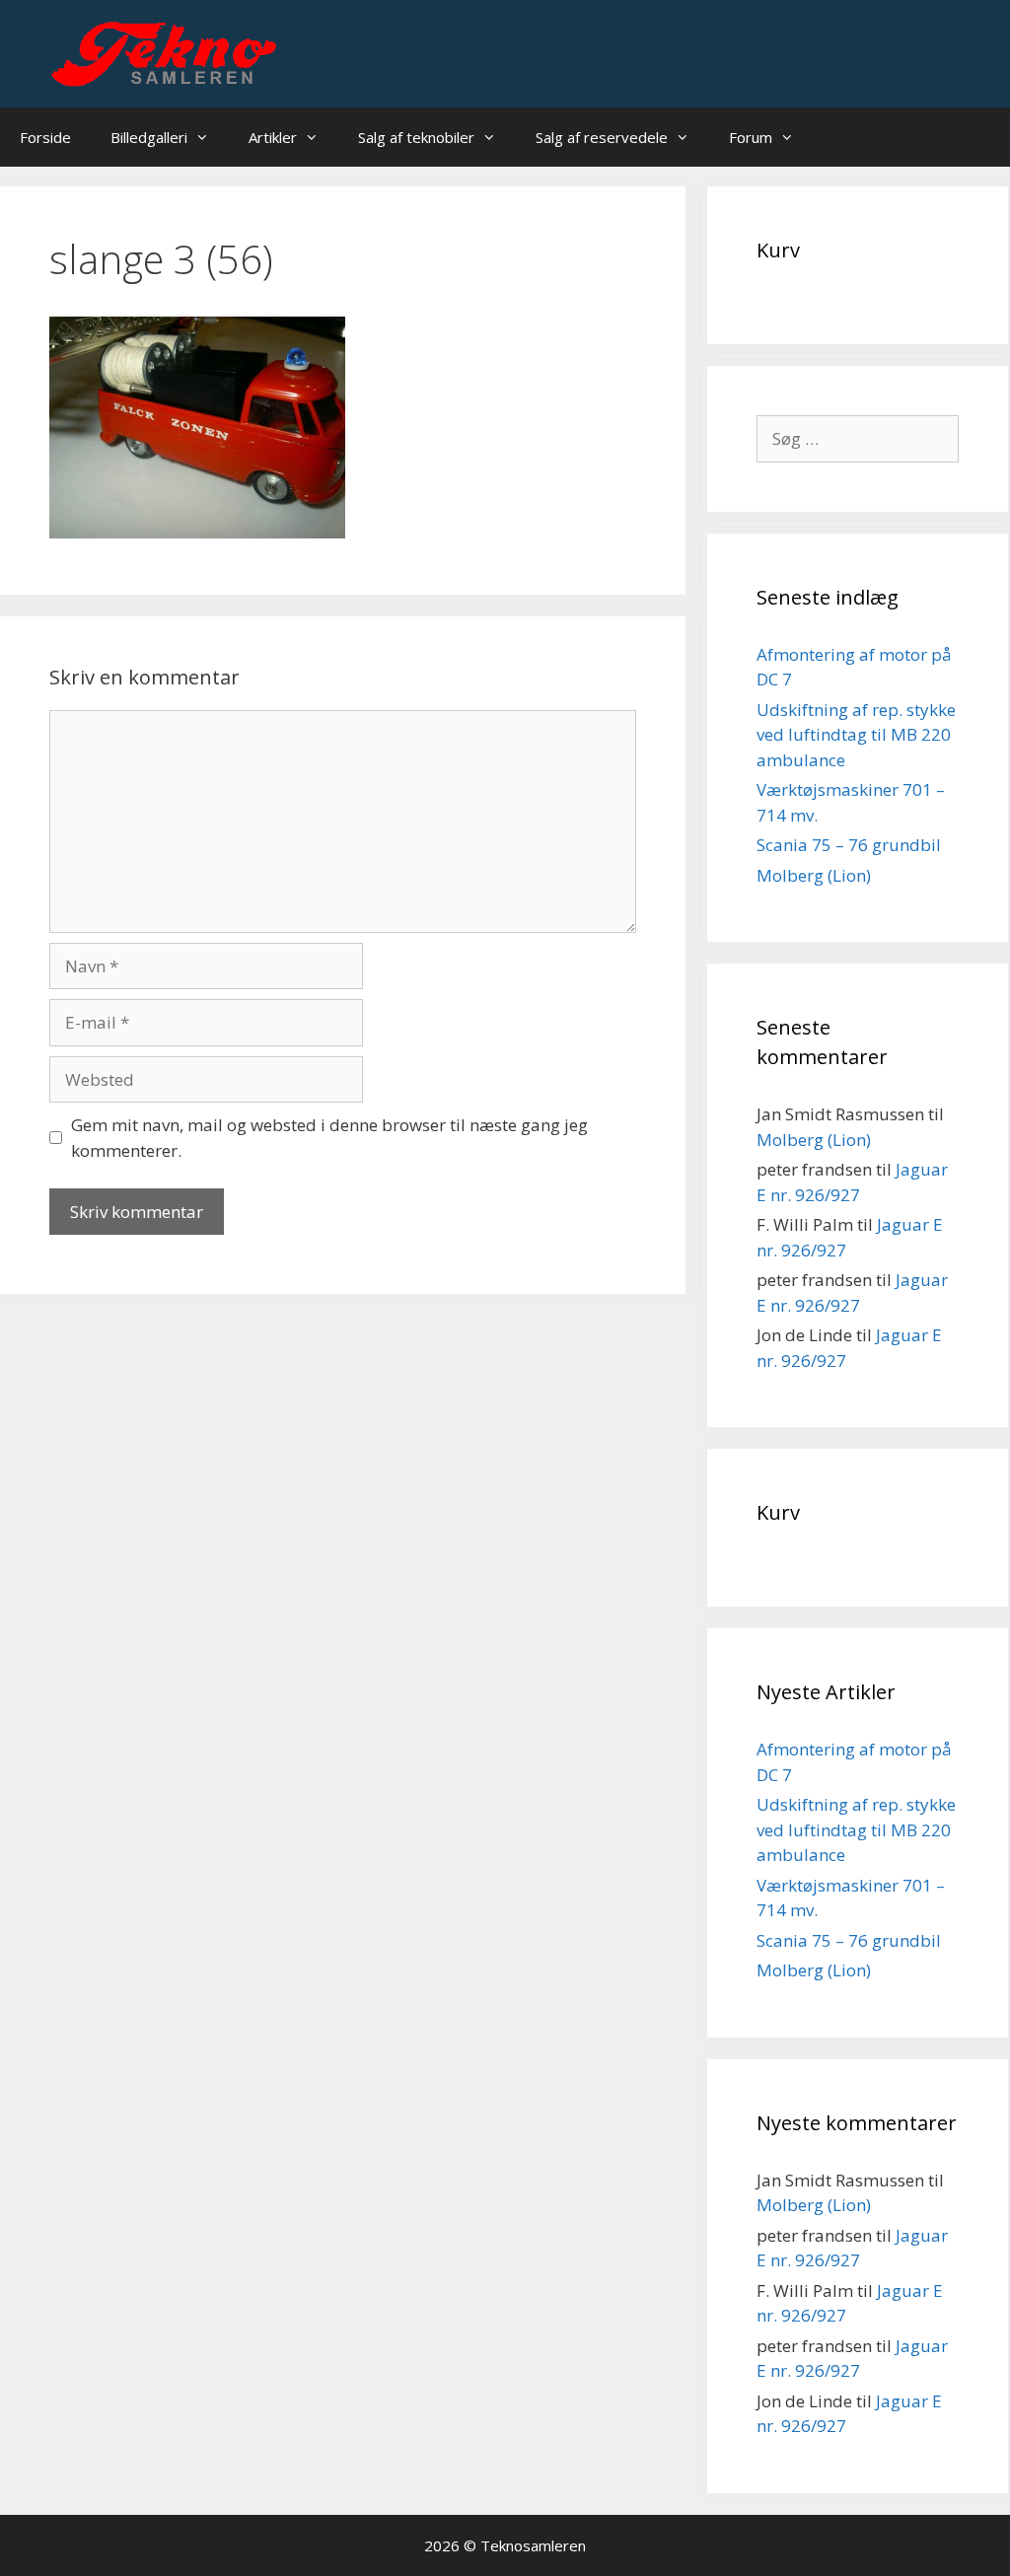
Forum (751, 137)
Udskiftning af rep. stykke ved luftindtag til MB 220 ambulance (856, 735)
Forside (45, 137)
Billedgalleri (149, 137)
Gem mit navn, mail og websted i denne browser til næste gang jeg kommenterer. (329, 1138)
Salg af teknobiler (416, 137)
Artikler (273, 137)
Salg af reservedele (602, 137)
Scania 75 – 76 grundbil (849, 845)
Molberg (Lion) (814, 875)
